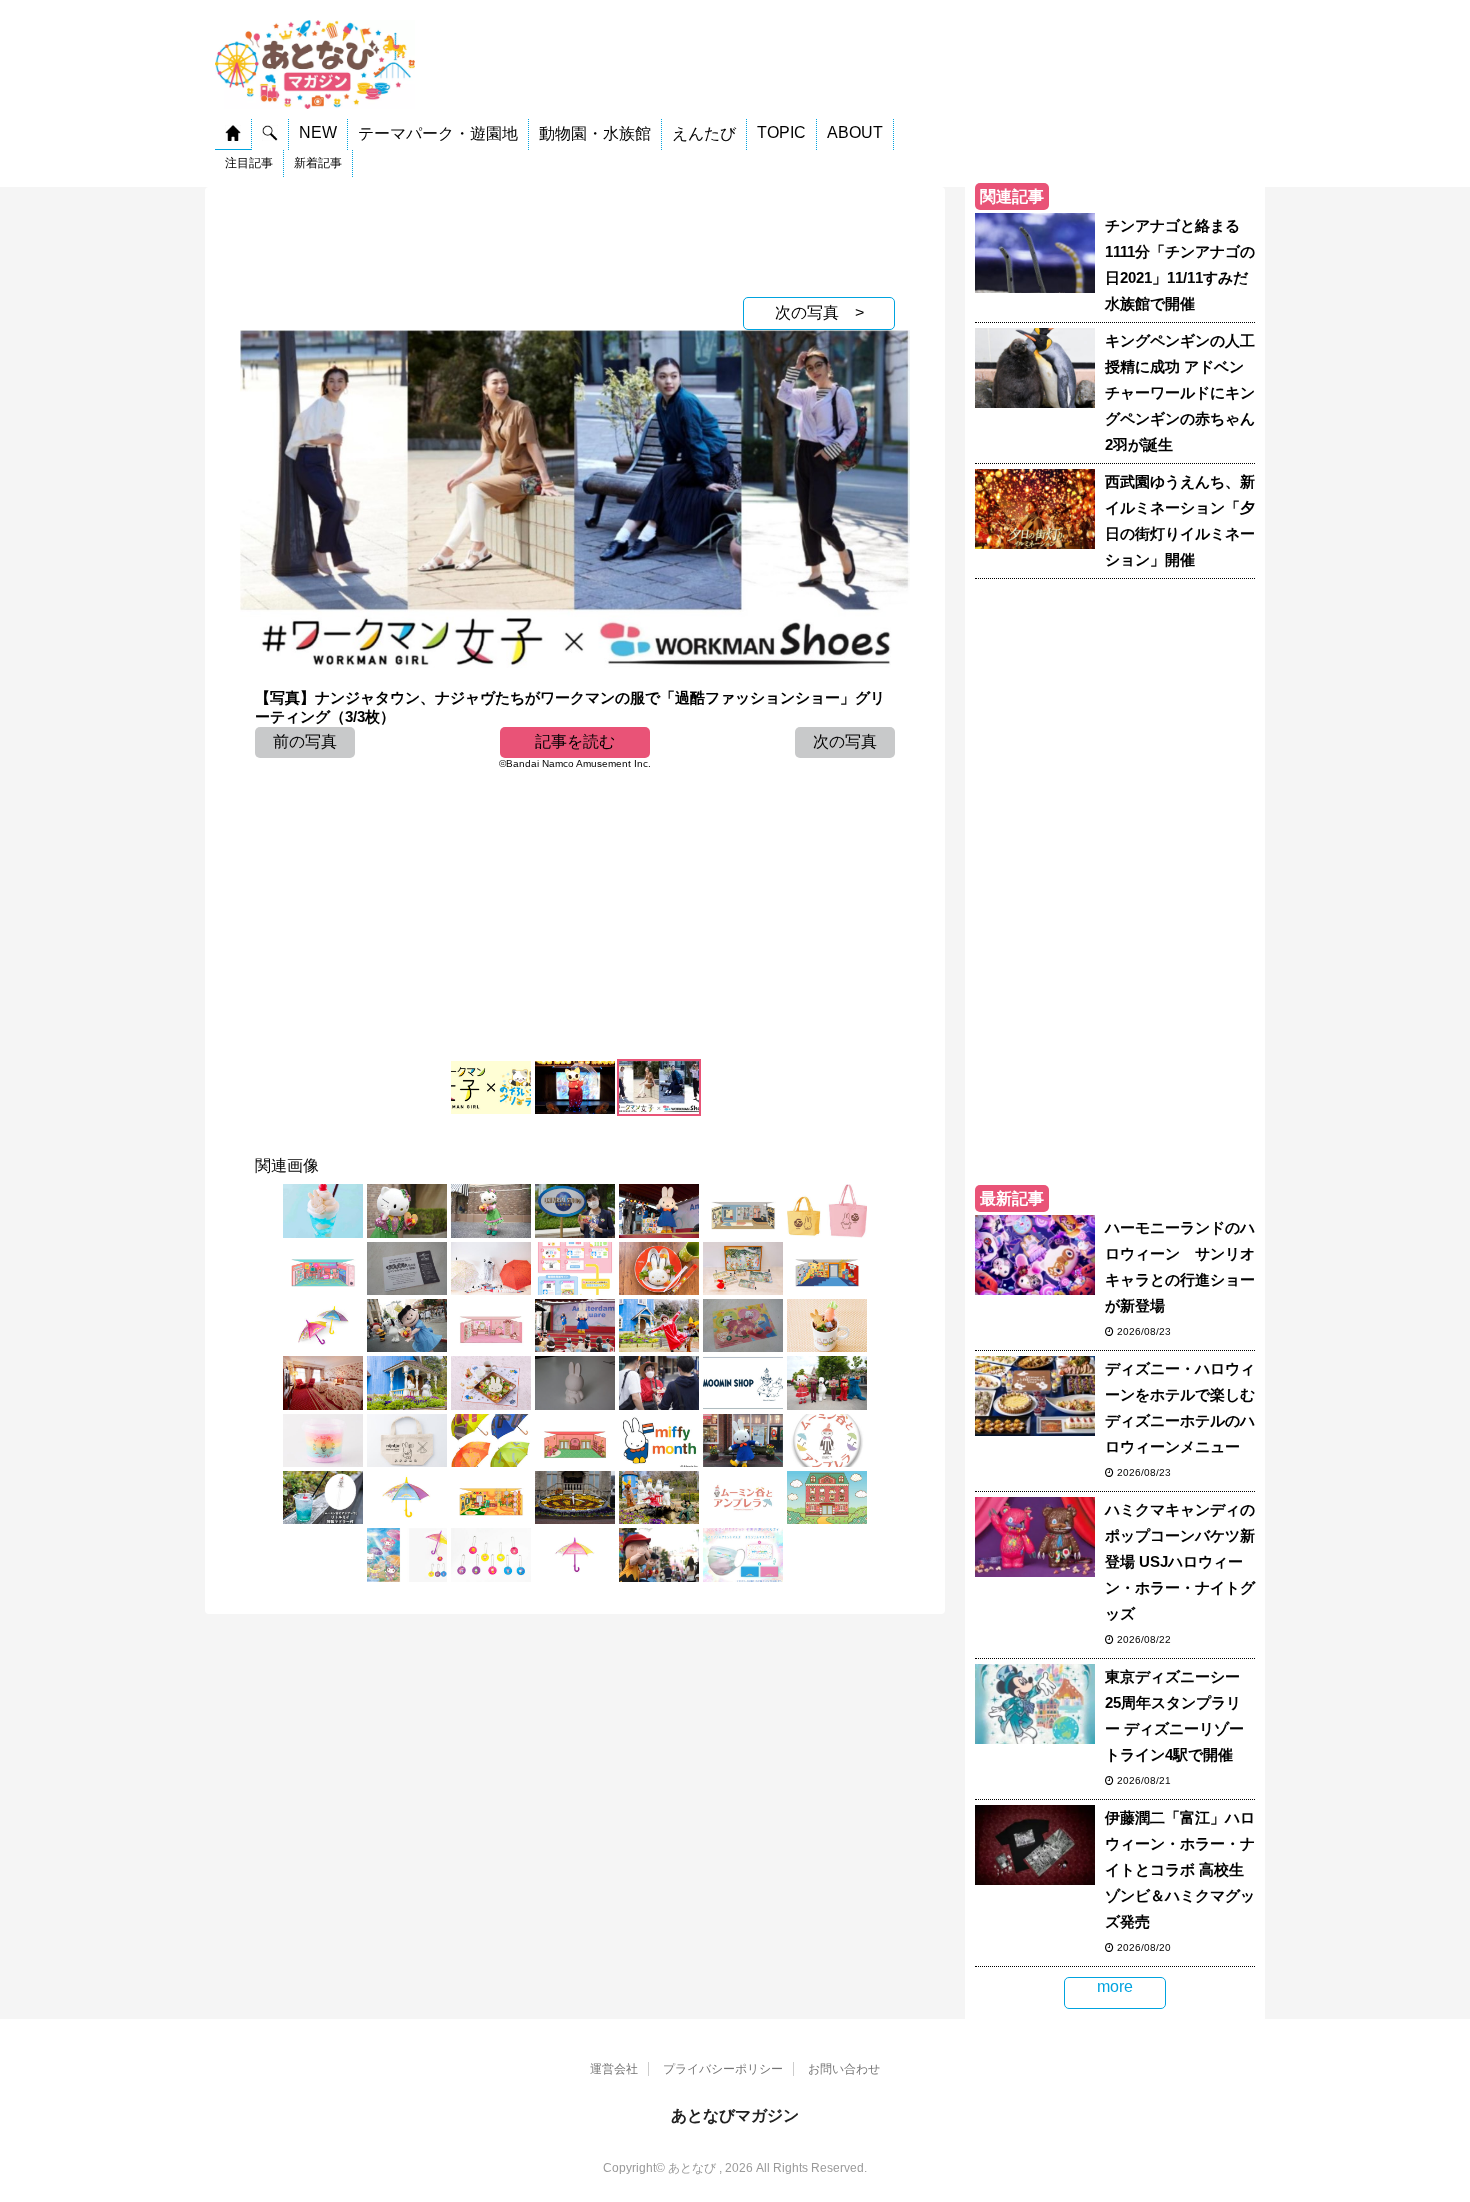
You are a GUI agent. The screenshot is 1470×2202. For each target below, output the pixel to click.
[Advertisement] (575, 237)
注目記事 (249, 163)
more (1115, 1986)
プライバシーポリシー (723, 2069)
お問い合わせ (844, 2069)
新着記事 (318, 163)
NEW (318, 132)
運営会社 (614, 2069)
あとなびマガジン (735, 2115)
